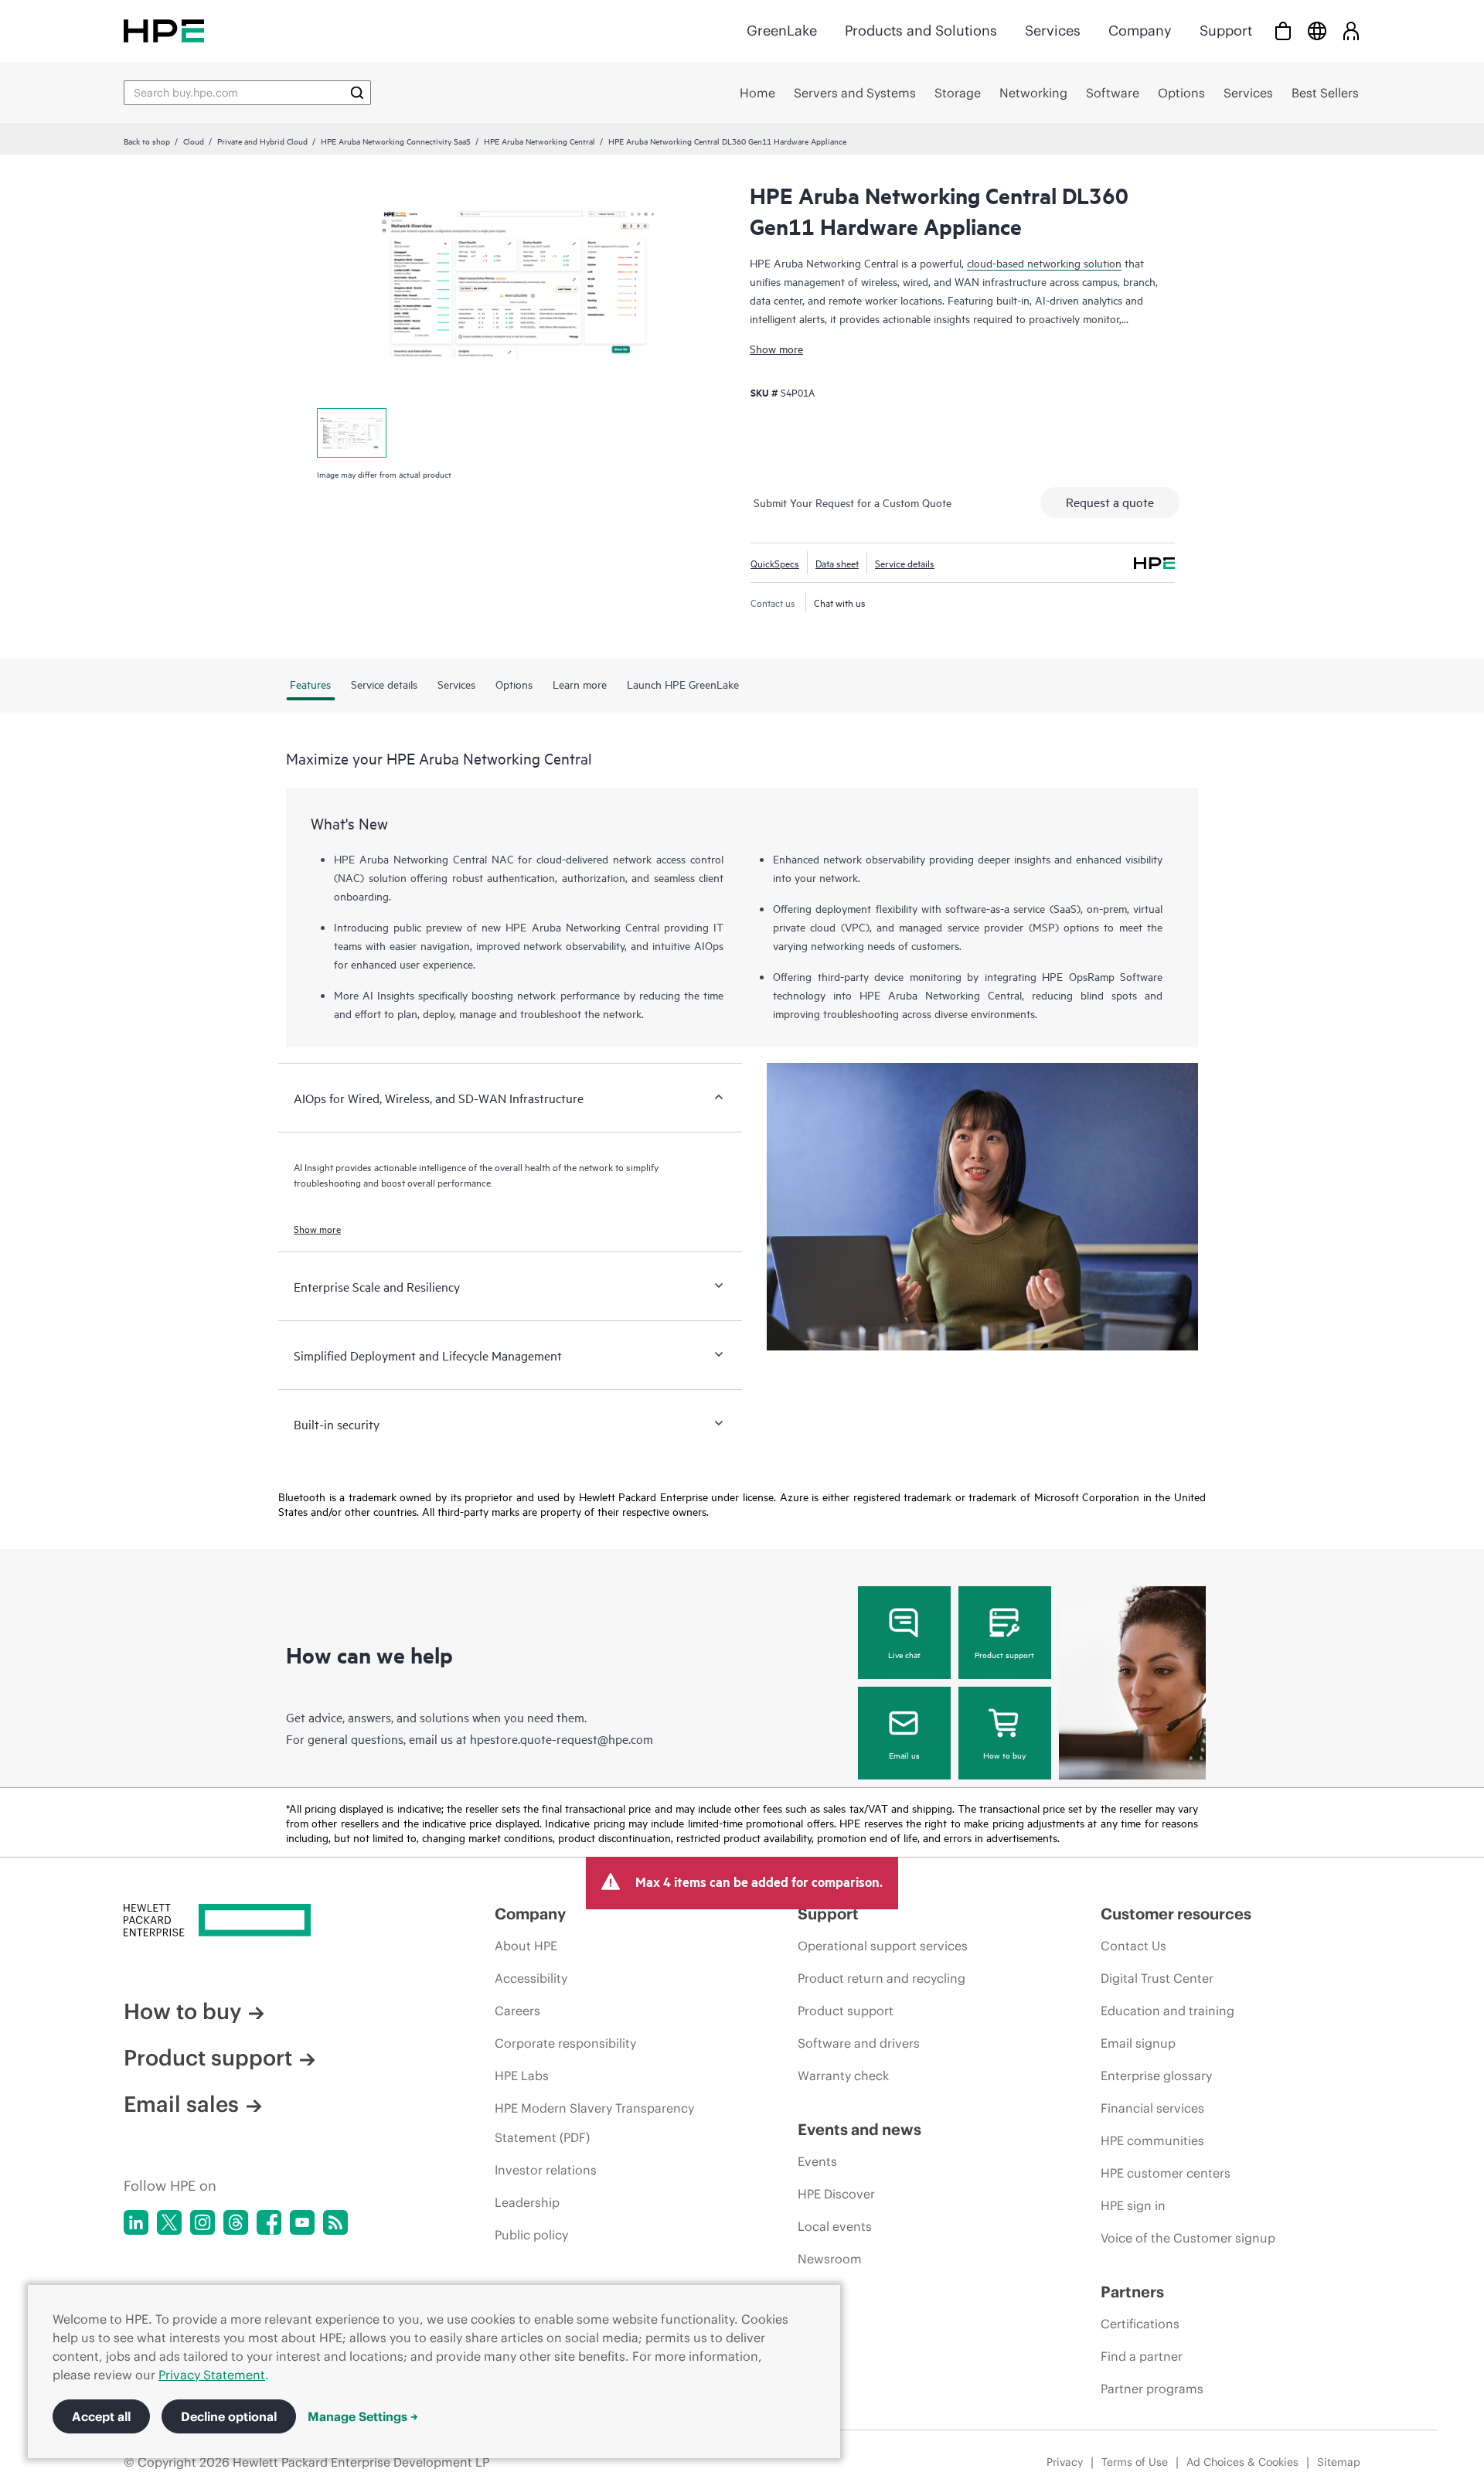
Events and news (859, 2129)
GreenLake (782, 31)
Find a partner (1142, 2356)
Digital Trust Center (1157, 1978)
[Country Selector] (1317, 31)
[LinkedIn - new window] (136, 2222)
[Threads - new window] (236, 2222)
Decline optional (229, 2416)
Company (1140, 31)
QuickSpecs (775, 563)
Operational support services (883, 1946)
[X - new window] (169, 2222)
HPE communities (1152, 2140)
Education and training (1167, 2011)
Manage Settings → (363, 2416)
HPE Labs (522, 2076)
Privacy (1065, 2462)
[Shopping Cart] (1283, 31)
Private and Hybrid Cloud (262, 141)
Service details (905, 563)
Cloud (194, 141)
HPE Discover (836, 2194)
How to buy (1004, 1755)
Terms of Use (1135, 2462)
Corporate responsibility (565, 2043)
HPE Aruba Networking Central (539, 141)
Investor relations (546, 2170)
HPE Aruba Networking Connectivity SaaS (396, 141)
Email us (904, 1755)
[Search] (357, 93)
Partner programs (1152, 2389)
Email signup (1138, 2043)
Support (1226, 31)
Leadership (527, 2202)
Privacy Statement (212, 2375)
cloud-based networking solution (1044, 262)
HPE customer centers (1166, 2173)
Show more (776, 348)
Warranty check (843, 2076)
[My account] (1351, 31)
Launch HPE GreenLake (683, 684)
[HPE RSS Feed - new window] (335, 2222)
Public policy (531, 2235)
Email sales (181, 2104)
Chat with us (840, 602)
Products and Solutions (921, 31)
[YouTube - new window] (302, 2222)
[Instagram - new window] (203, 2222)
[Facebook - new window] (269, 2222)
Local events (835, 2226)
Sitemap (1339, 2462)
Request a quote (1110, 502)
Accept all (101, 2416)
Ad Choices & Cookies (1242, 2462)
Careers (517, 2011)
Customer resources (1176, 1914)
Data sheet (837, 563)
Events (817, 2161)
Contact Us (1133, 1946)
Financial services (1152, 2108)
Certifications (1140, 2324)
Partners (1132, 2292)
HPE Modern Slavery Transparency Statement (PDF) (594, 2123)
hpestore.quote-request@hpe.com (562, 1738)
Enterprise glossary (1156, 2076)
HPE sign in (1133, 2205)
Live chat (904, 1654)
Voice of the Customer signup (1188, 2238)
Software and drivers (859, 2043)
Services (1053, 31)
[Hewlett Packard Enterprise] (164, 31)
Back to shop (147, 141)
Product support (1004, 1654)
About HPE (526, 1946)
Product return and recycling (882, 1978)
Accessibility (531, 1978)
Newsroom (830, 2259)
